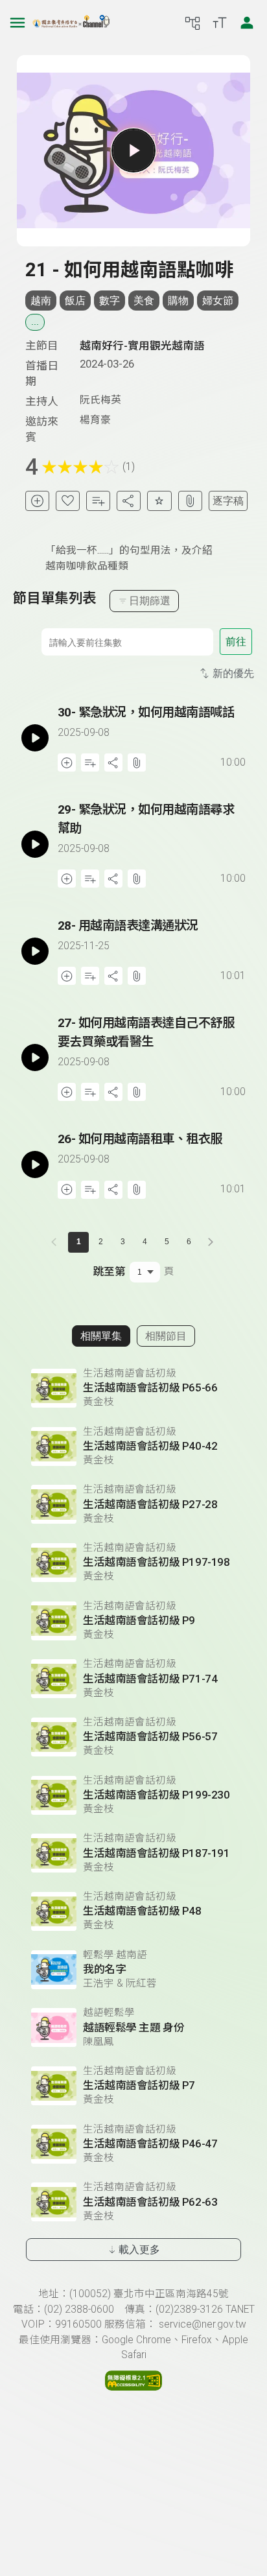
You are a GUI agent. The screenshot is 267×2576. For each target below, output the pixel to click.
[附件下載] (190, 501)
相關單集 (101, 1336)
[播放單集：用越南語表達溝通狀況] (35, 951)
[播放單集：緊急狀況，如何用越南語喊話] (35, 738)
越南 (41, 301)
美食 (144, 301)
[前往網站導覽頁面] (192, 23)
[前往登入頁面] (247, 23)
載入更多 (139, 2250)
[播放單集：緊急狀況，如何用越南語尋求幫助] (35, 844)
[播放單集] (133, 150)
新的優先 (233, 673)
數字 (110, 301)
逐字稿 (228, 501)
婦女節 (218, 301)
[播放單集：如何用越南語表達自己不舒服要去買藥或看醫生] (35, 1058)
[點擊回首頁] (71, 23)
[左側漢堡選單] (17, 23)
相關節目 (166, 1336)
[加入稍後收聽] (37, 501)
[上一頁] (56, 1242)
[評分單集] (159, 501)
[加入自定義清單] (98, 501)
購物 (178, 301)
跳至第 (109, 1271)
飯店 (75, 301)
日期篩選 (150, 601)
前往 (236, 642)
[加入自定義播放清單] (90, 762)
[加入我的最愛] (68, 501)
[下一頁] (211, 1242)
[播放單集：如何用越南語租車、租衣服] (35, 1164)
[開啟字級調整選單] (220, 23)
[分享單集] (129, 501)
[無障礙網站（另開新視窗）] (133, 2387)
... (35, 322)
